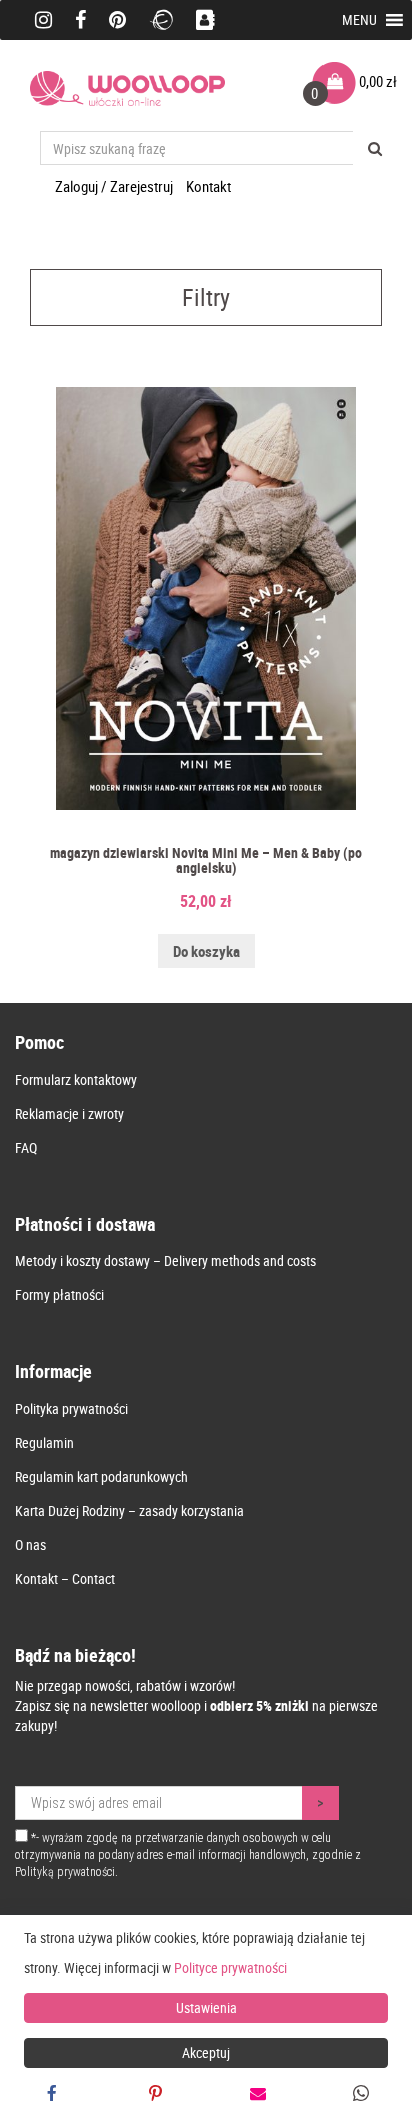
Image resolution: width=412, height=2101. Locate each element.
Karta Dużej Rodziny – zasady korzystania (129, 1510)
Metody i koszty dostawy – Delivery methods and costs (165, 1260)
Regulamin (44, 1442)
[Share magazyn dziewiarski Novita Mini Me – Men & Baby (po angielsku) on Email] (257, 2093)
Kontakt (208, 186)
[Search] (375, 148)
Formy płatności (59, 1294)
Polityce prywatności (230, 1967)
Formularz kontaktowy (76, 1079)
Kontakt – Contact (65, 1578)
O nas (30, 1544)
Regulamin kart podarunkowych (101, 1476)
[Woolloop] (127, 88)
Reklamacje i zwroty (69, 1113)
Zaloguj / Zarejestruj (115, 186)
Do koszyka (206, 951)
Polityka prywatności (71, 1408)
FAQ (26, 1147)
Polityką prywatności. (66, 1872)
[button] (359, 20)
